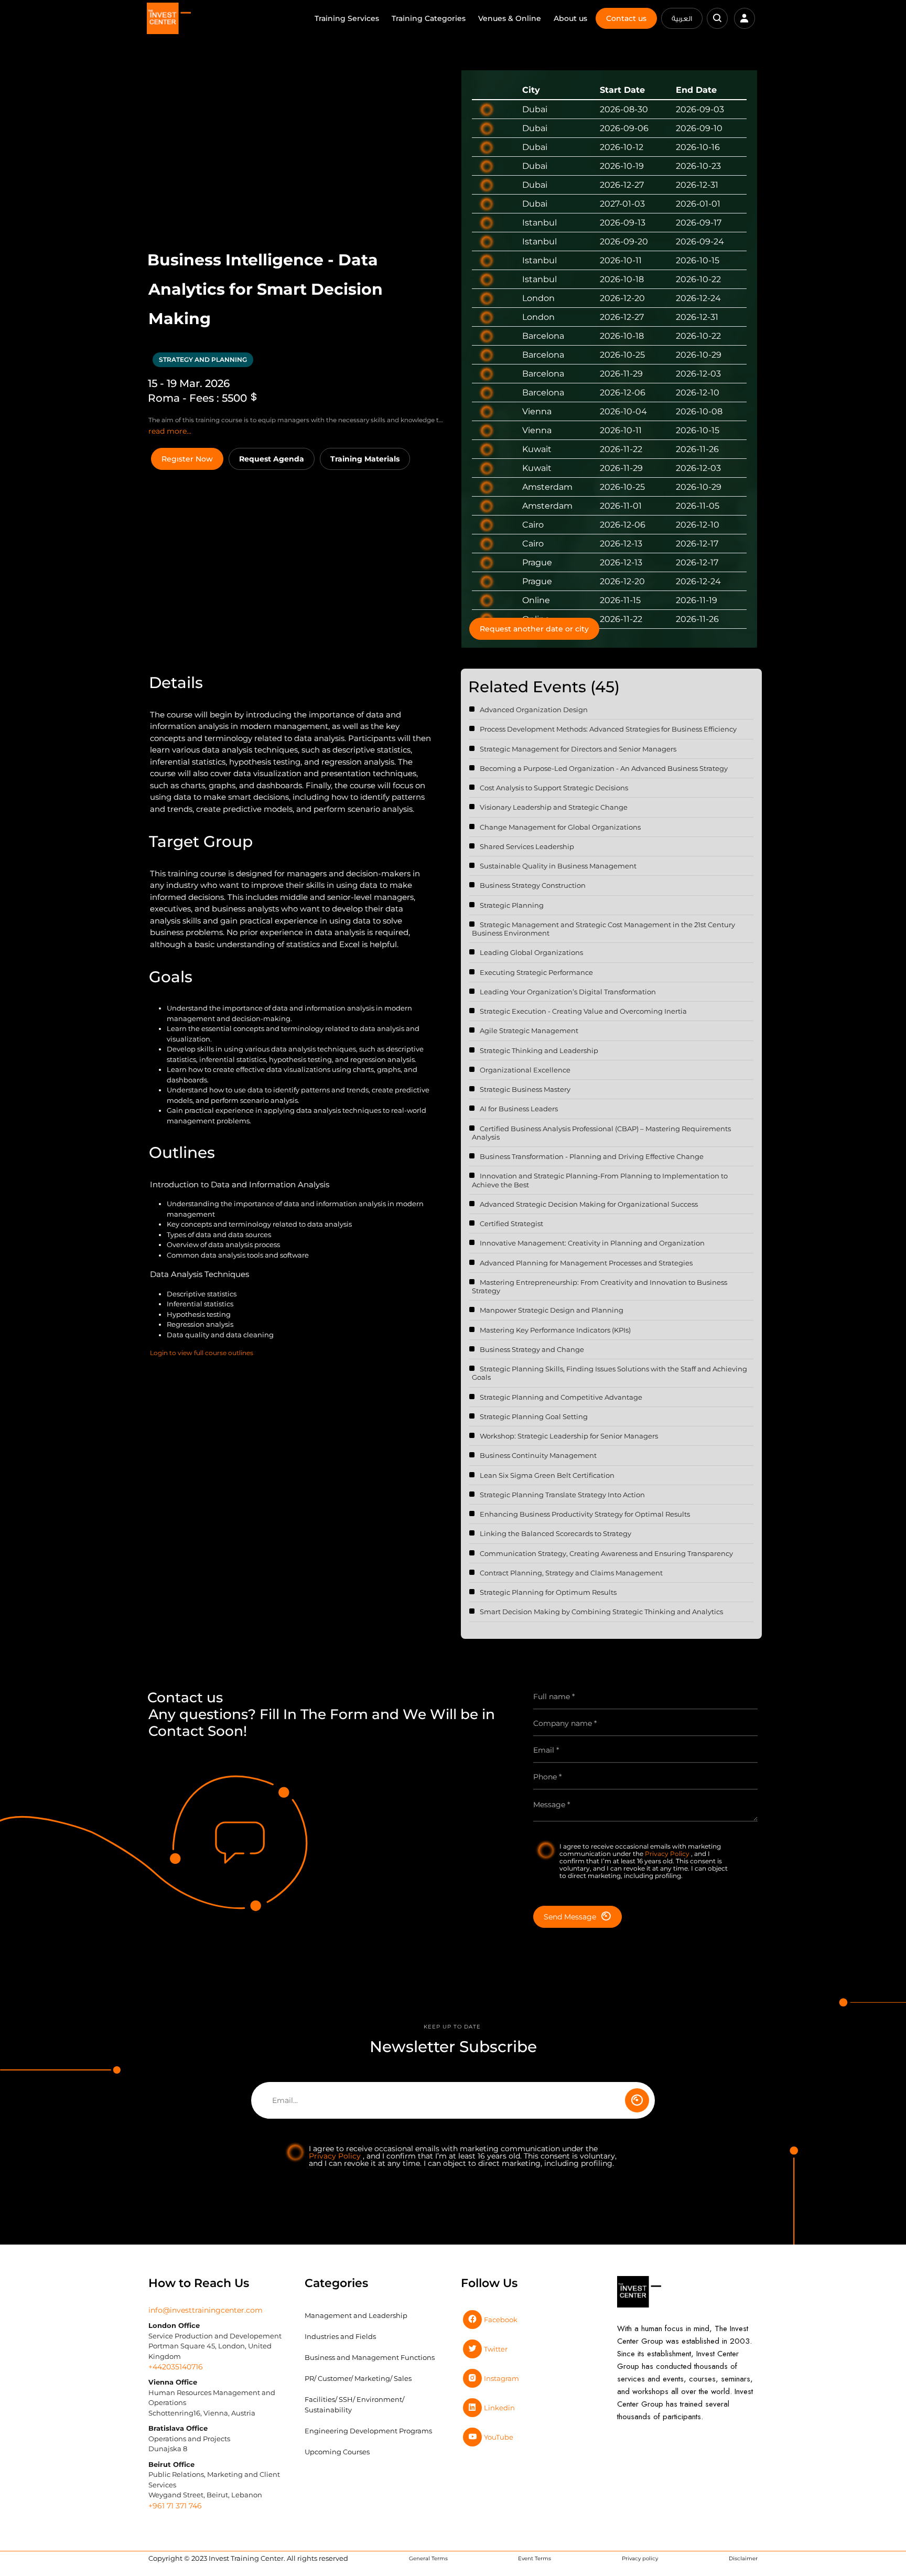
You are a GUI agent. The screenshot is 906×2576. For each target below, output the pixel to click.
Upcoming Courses (337, 2452)
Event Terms (535, 2558)
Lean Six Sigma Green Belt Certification (547, 1475)
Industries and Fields (340, 2336)
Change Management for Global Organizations (560, 827)
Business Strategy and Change (532, 1349)
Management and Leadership (356, 2315)
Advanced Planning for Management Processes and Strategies (586, 1263)
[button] (717, 18)
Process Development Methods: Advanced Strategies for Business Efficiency (608, 729)
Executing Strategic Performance (536, 972)
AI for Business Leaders (519, 1109)
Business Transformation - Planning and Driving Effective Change (592, 1156)
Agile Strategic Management (529, 1031)
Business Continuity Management (538, 1455)
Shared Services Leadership (527, 846)
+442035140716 (176, 2367)
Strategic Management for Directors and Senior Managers (578, 749)
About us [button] (570, 18)
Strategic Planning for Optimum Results (548, 1592)
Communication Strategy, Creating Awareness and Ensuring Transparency (606, 1553)
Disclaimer (743, 2558)
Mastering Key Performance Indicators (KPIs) (555, 1330)
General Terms (428, 2558)
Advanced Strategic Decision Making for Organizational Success (589, 1204)
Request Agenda (272, 459)
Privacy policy (640, 2558)
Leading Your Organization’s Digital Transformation (568, 992)
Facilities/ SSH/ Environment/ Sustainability (354, 2405)
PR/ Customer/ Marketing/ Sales (358, 2378)
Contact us (626, 18)
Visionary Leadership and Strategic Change (554, 807)
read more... (170, 431)
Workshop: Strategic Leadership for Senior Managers (569, 1436)
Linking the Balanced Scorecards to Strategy (556, 1533)
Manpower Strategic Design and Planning (552, 1310)
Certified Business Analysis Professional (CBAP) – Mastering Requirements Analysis (601, 1133)
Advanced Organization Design (534, 710)
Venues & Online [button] (510, 18)
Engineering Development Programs (368, 2431)
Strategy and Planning (203, 359)
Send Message (570, 1917)
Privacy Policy (668, 1854)
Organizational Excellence (525, 1070)
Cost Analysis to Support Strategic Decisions (554, 788)
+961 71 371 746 (175, 2506)
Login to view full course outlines (202, 1353)
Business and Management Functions (370, 2357)
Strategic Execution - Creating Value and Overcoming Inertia (583, 1011)
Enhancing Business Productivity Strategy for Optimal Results (585, 1514)
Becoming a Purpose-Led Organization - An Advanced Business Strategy (604, 768)
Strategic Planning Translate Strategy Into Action (562, 1495)
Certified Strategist (511, 1223)
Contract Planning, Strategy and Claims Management (571, 1573)
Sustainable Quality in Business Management (558, 866)
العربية (682, 18)
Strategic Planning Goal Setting (534, 1416)
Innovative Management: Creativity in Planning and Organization (592, 1243)
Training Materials (365, 459)
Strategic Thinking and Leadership (539, 1050)
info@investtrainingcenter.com (206, 2310)
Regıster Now (187, 459)
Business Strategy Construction (533, 885)
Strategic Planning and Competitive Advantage (561, 1397)
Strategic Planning (512, 905)
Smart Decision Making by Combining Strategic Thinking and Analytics (601, 1612)
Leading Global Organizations (531, 952)
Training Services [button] (347, 18)
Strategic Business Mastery (525, 1089)
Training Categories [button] (429, 18)
